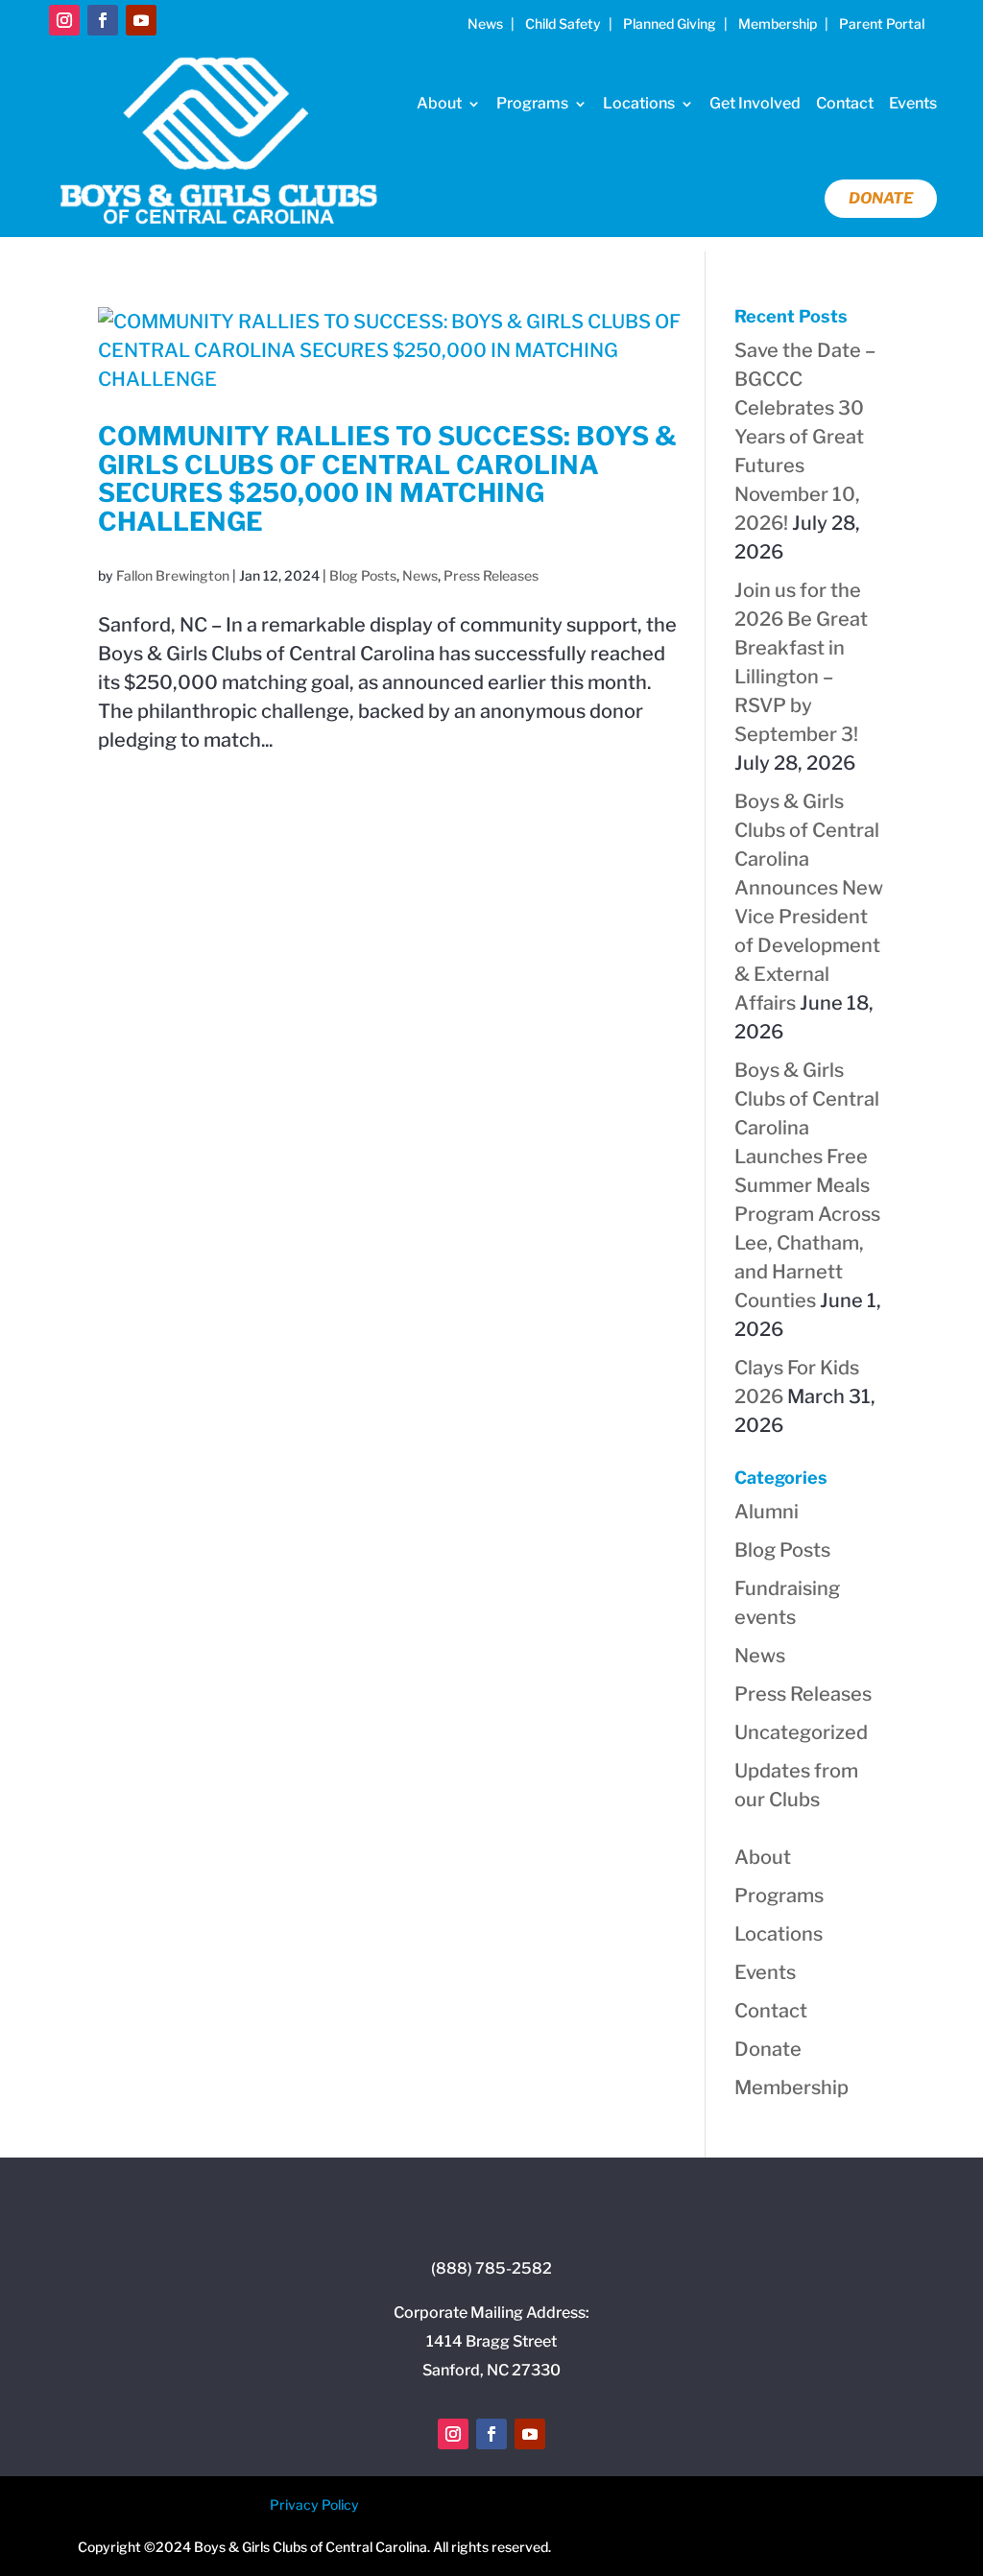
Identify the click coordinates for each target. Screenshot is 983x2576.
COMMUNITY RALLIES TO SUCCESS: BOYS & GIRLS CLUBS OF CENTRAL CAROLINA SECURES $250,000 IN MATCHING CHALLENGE (387, 479)
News (485, 24)
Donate (881, 198)
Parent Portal (882, 24)
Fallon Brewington (173, 575)
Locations (639, 103)
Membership (778, 24)
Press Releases (491, 575)
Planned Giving (670, 24)
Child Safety (563, 24)
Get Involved (755, 103)
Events (913, 103)
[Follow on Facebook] (103, 20)
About (439, 103)
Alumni (767, 1512)
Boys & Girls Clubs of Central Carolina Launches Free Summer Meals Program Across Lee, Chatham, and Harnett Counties (807, 1185)
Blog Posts (363, 575)
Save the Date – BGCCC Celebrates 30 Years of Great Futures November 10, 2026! (805, 437)
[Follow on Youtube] (141, 20)
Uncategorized (801, 1732)
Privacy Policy (314, 2504)
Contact (845, 103)
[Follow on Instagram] (64, 20)
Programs (532, 103)
